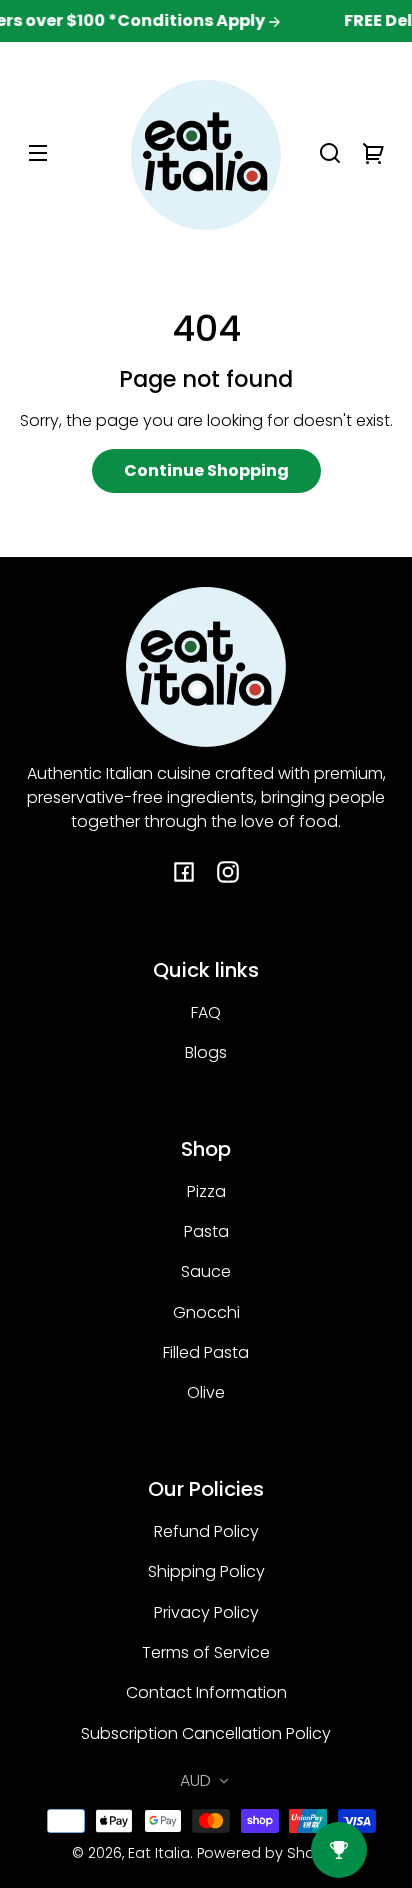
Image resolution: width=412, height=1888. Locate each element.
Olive (206, 1392)
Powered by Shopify (268, 1853)
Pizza (206, 1191)
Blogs (206, 1052)
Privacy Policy (206, 1612)
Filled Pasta (206, 1352)
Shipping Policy (206, 1571)
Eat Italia (159, 1853)
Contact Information (206, 1692)
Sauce (206, 1271)
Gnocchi (206, 1312)
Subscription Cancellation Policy (206, 1733)
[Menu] (38, 153)
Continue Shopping (206, 470)
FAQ (206, 1012)
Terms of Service (206, 1652)
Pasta (206, 1231)
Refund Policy (206, 1531)
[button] (330, 153)
